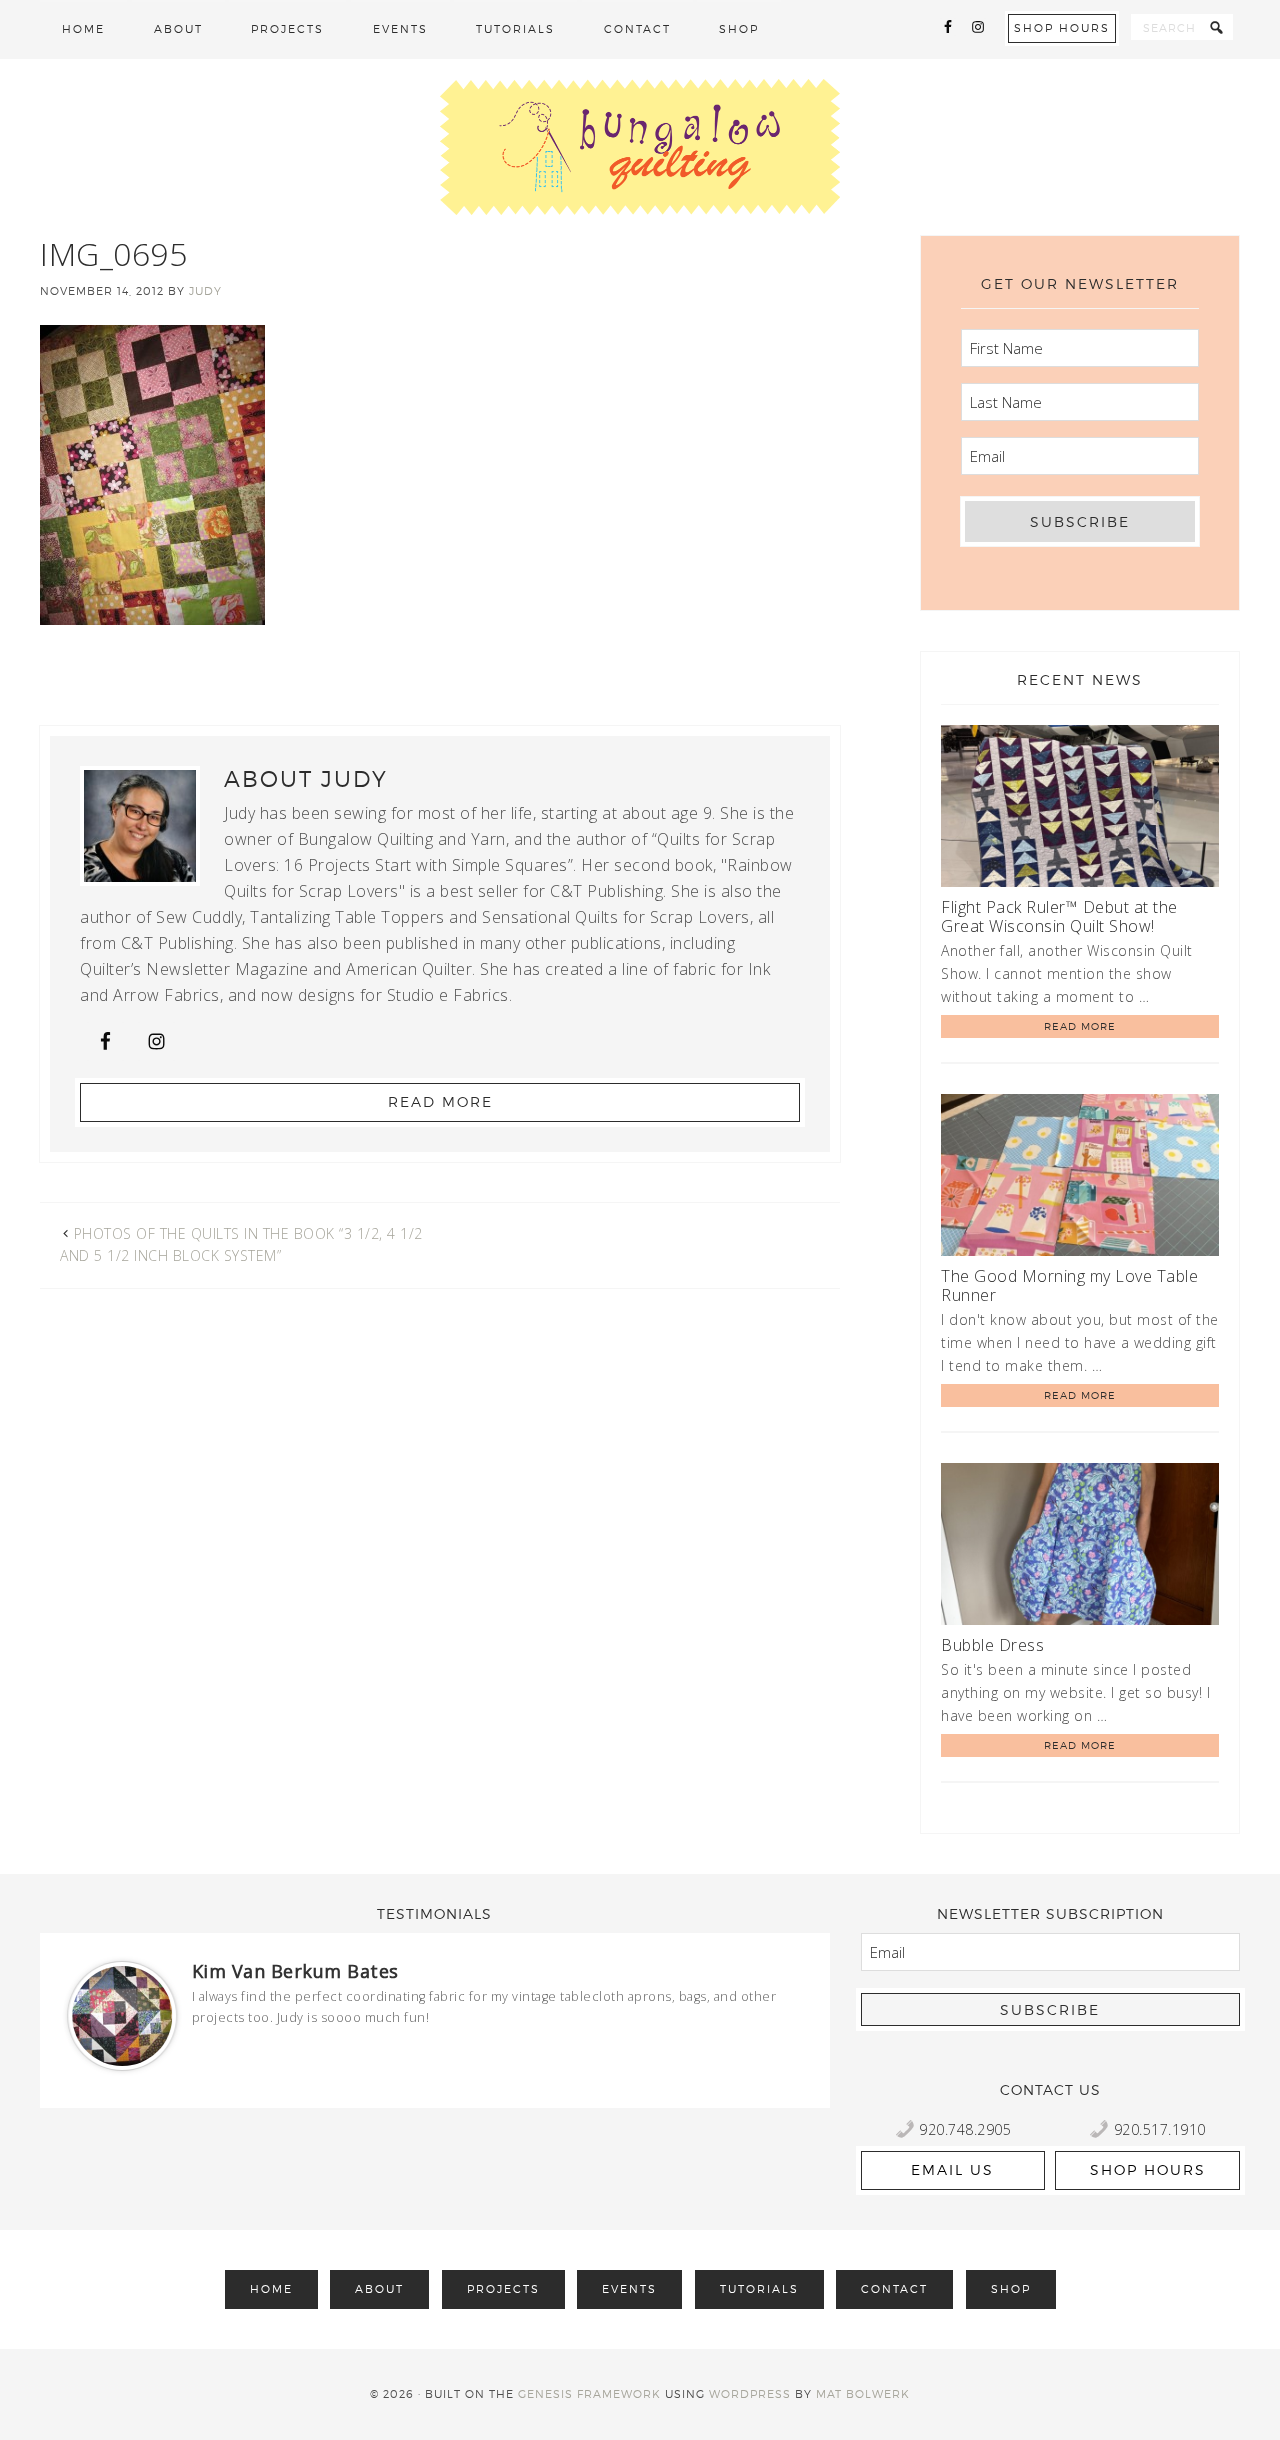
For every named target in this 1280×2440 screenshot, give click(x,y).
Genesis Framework (589, 2394)
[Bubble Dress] (1080, 1547)
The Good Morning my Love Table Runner (1069, 1285)
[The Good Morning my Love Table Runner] (1080, 1178)
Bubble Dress (992, 1645)
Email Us (952, 2169)
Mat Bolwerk (863, 2394)
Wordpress (750, 2394)
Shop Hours (1062, 28)
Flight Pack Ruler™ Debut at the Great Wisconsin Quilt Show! (1059, 916)
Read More (440, 1101)
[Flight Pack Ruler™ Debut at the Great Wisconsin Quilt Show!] (1080, 809)
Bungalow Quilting (640, 147)
